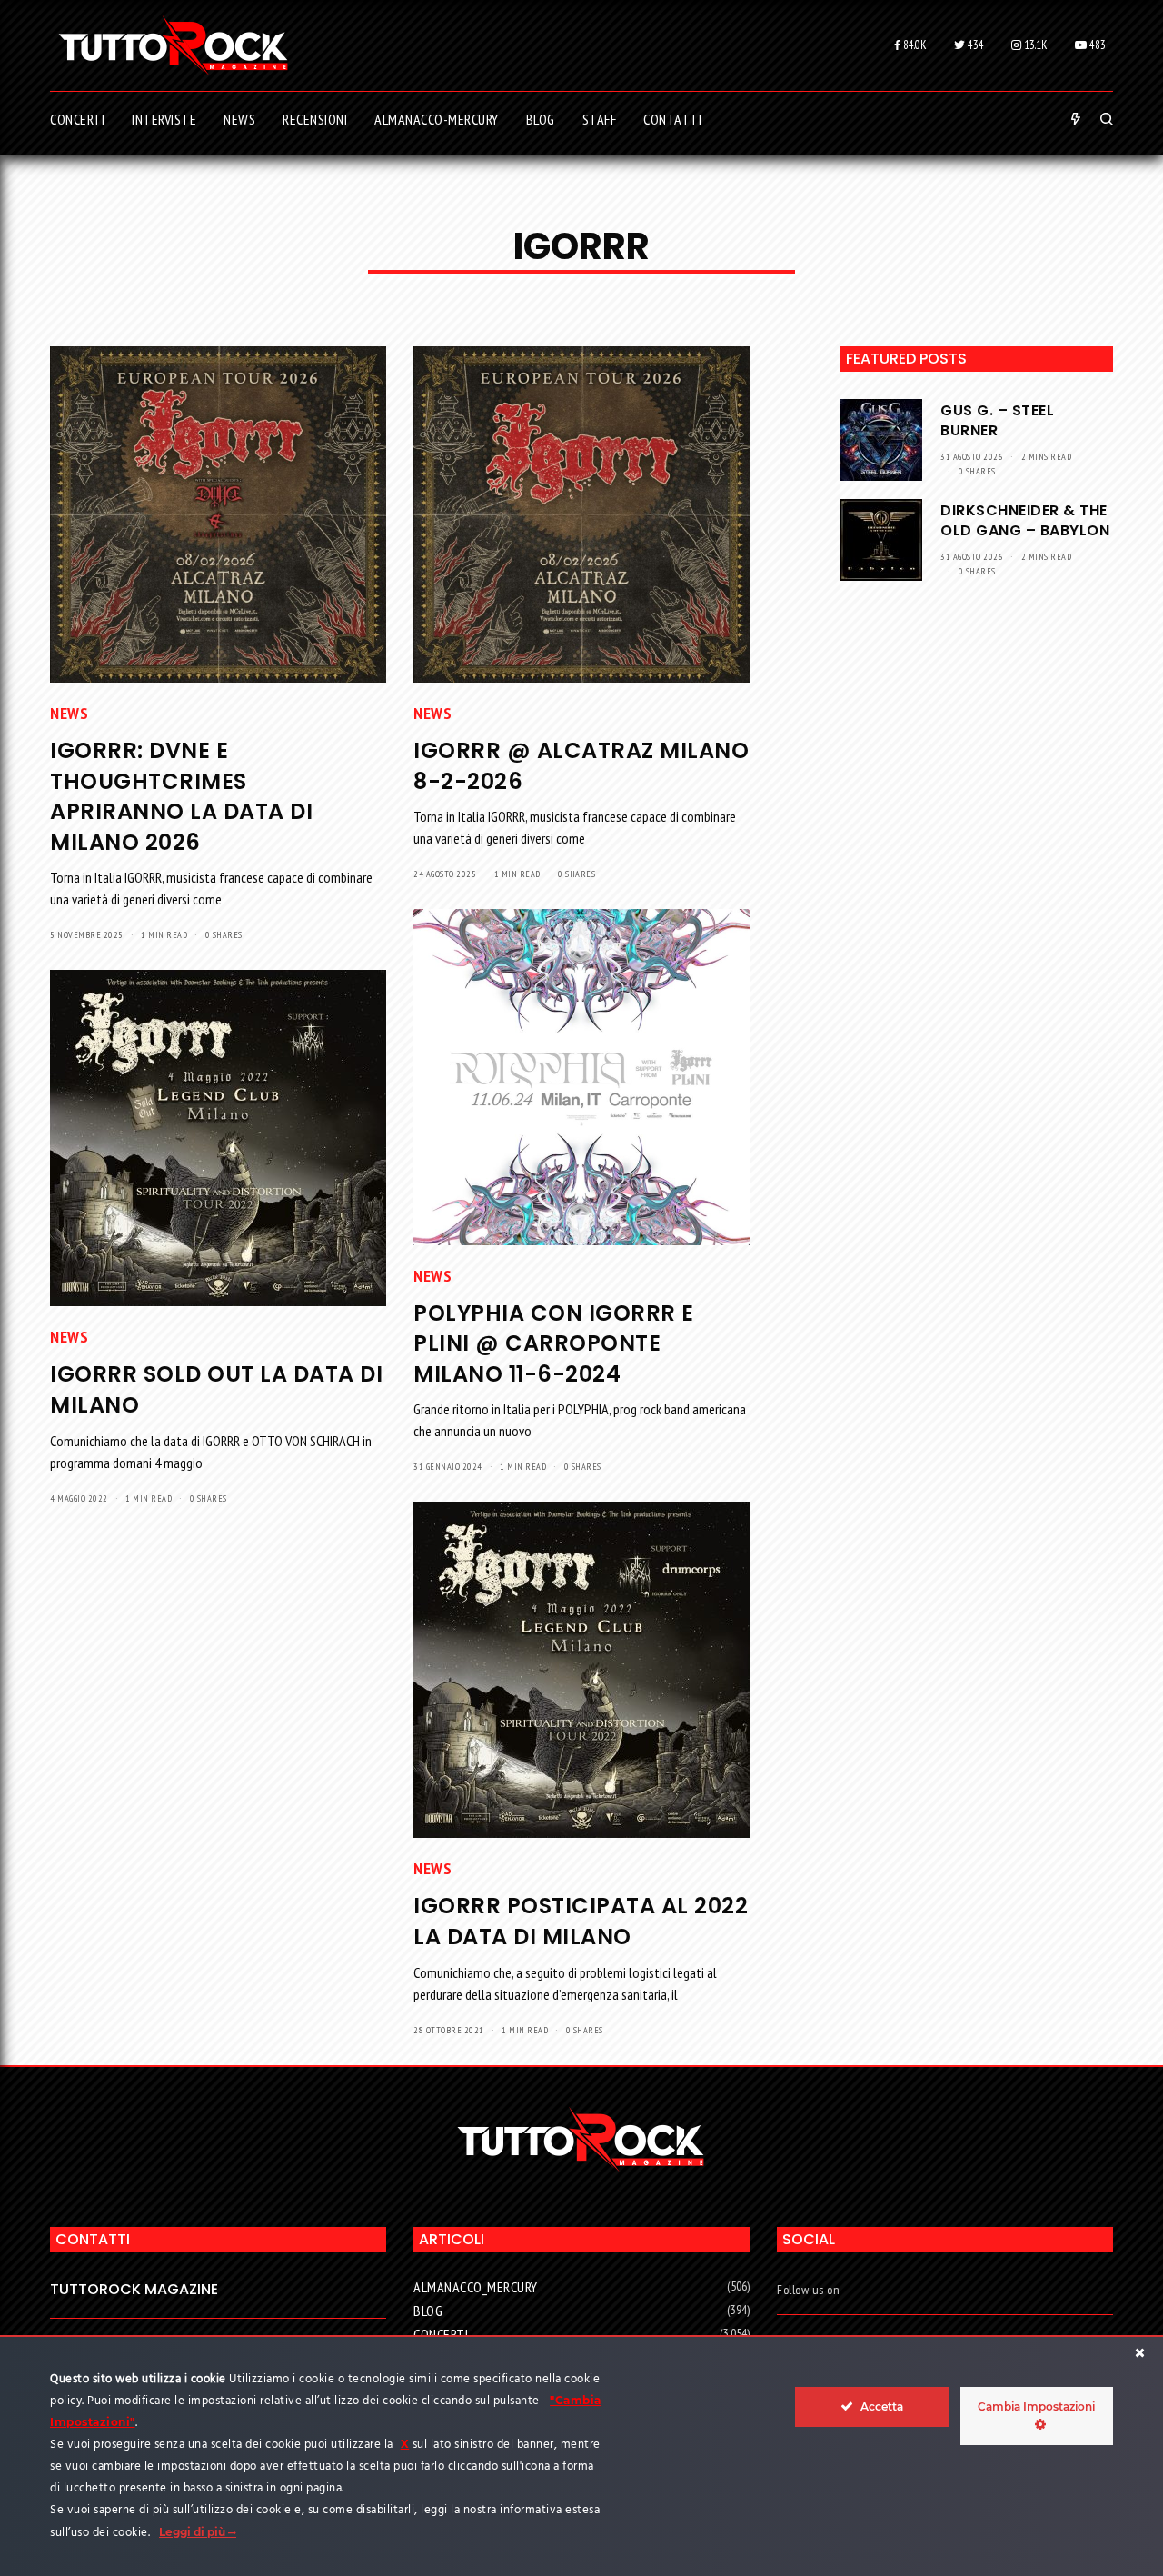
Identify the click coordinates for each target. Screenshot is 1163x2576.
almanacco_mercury (476, 2287)
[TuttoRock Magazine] (173, 45)
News (69, 713)
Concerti (441, 2334)
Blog (428, 2311)
